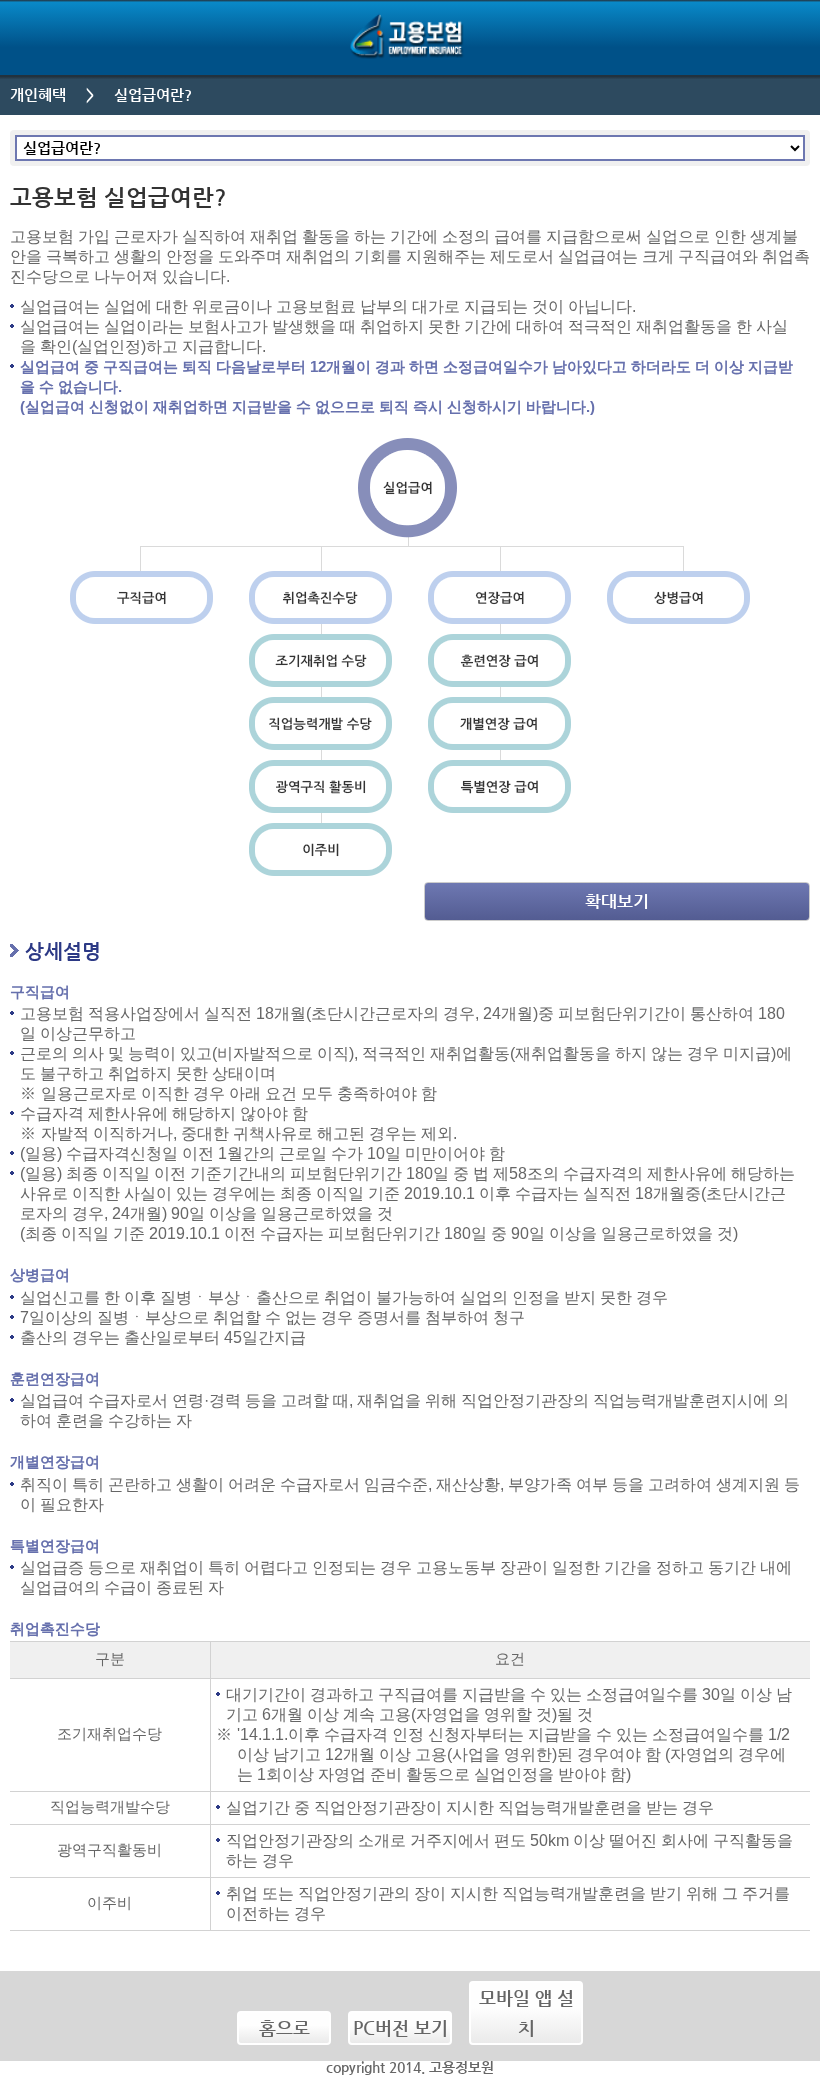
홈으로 (284, 2028)
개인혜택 (38, 95)
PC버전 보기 (400, 2028)
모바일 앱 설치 (526, 2013)
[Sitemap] (782, 37)
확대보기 (617, 901)
